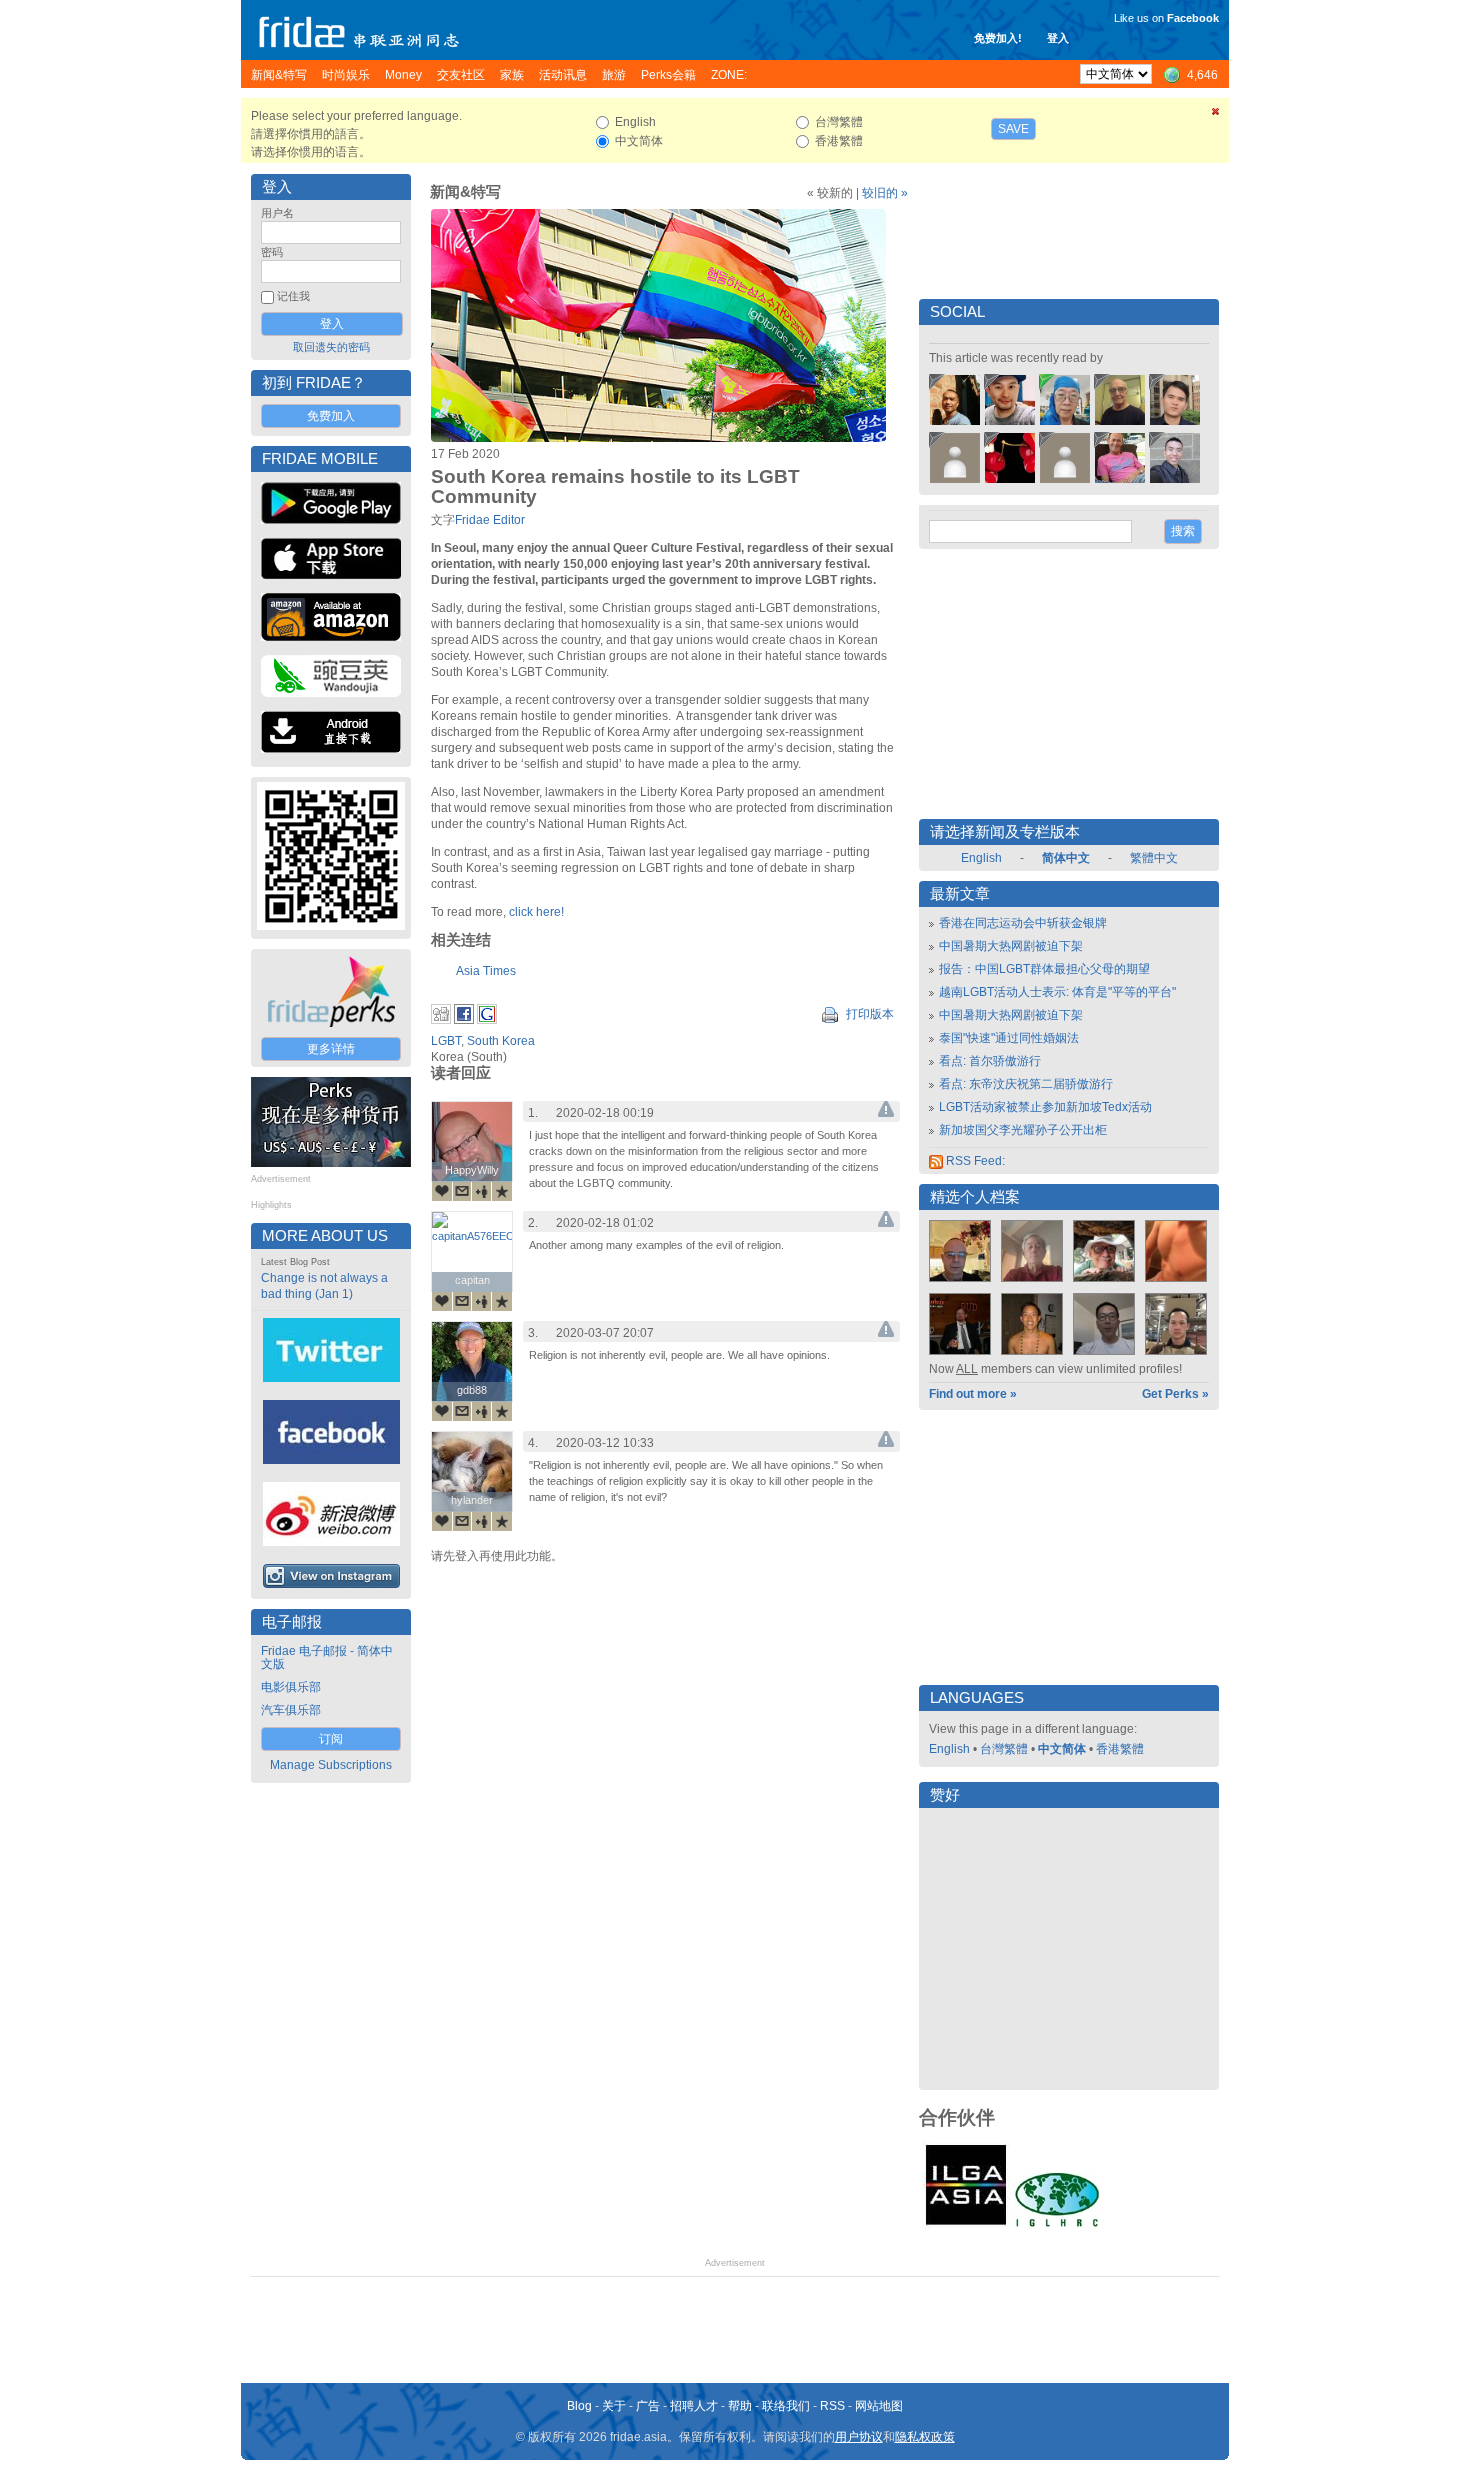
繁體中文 (1154, 858)
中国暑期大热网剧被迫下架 (1011, 946)
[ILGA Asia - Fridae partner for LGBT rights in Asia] (966, 2225)
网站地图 (879, 2406)
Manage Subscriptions (331, 1765)
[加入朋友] (482, 1191)
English (981, 858)
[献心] (442, 1191)
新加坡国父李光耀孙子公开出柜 (1023, 1130)
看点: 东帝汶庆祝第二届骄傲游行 (1026, 1084)
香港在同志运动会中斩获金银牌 (1023, 923)
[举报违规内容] (886, 1113)
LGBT (446, 1041)
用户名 (277, 213)
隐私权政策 (925, 2437)
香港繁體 (1120, 1749)
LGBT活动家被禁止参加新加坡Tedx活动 (1045, 1107)
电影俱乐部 (291, 1687)
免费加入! (998, 38)
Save (1013, 129)
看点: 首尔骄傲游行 (990, 1061)
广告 (648, 2406)
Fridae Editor (490, 520)
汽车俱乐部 (291, 1710)
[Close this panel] (1216, 115)
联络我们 (786, 2406)
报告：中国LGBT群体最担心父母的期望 (1044, 969)
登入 (1058, 38)
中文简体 (1062, 1749)
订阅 (331, 1739)
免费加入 (331, 416)
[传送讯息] (462, 1191)
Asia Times (486, 971)
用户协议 (859, 2437)
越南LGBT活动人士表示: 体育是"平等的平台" (1057, 992)
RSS (832, 2406)
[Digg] (441, 1020)
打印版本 (868, 1014)
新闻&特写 (465, 192)
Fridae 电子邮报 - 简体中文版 (327, 1657)
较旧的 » (885, 193)
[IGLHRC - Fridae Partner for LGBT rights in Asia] (1057, 2225)
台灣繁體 (1004, 1749)
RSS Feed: (974, 1161)
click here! (536, 912)
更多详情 (331, 1049)
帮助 (740, 2406)
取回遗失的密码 (331, 347)
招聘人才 (694, 2406)
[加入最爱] (502, 1191)
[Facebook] (464, 1020)
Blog (579, 2406)
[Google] (487, 1020)
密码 (272, 252)
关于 (614, 2406)
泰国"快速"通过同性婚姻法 (1009, 1038)
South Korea (501, 1041)
